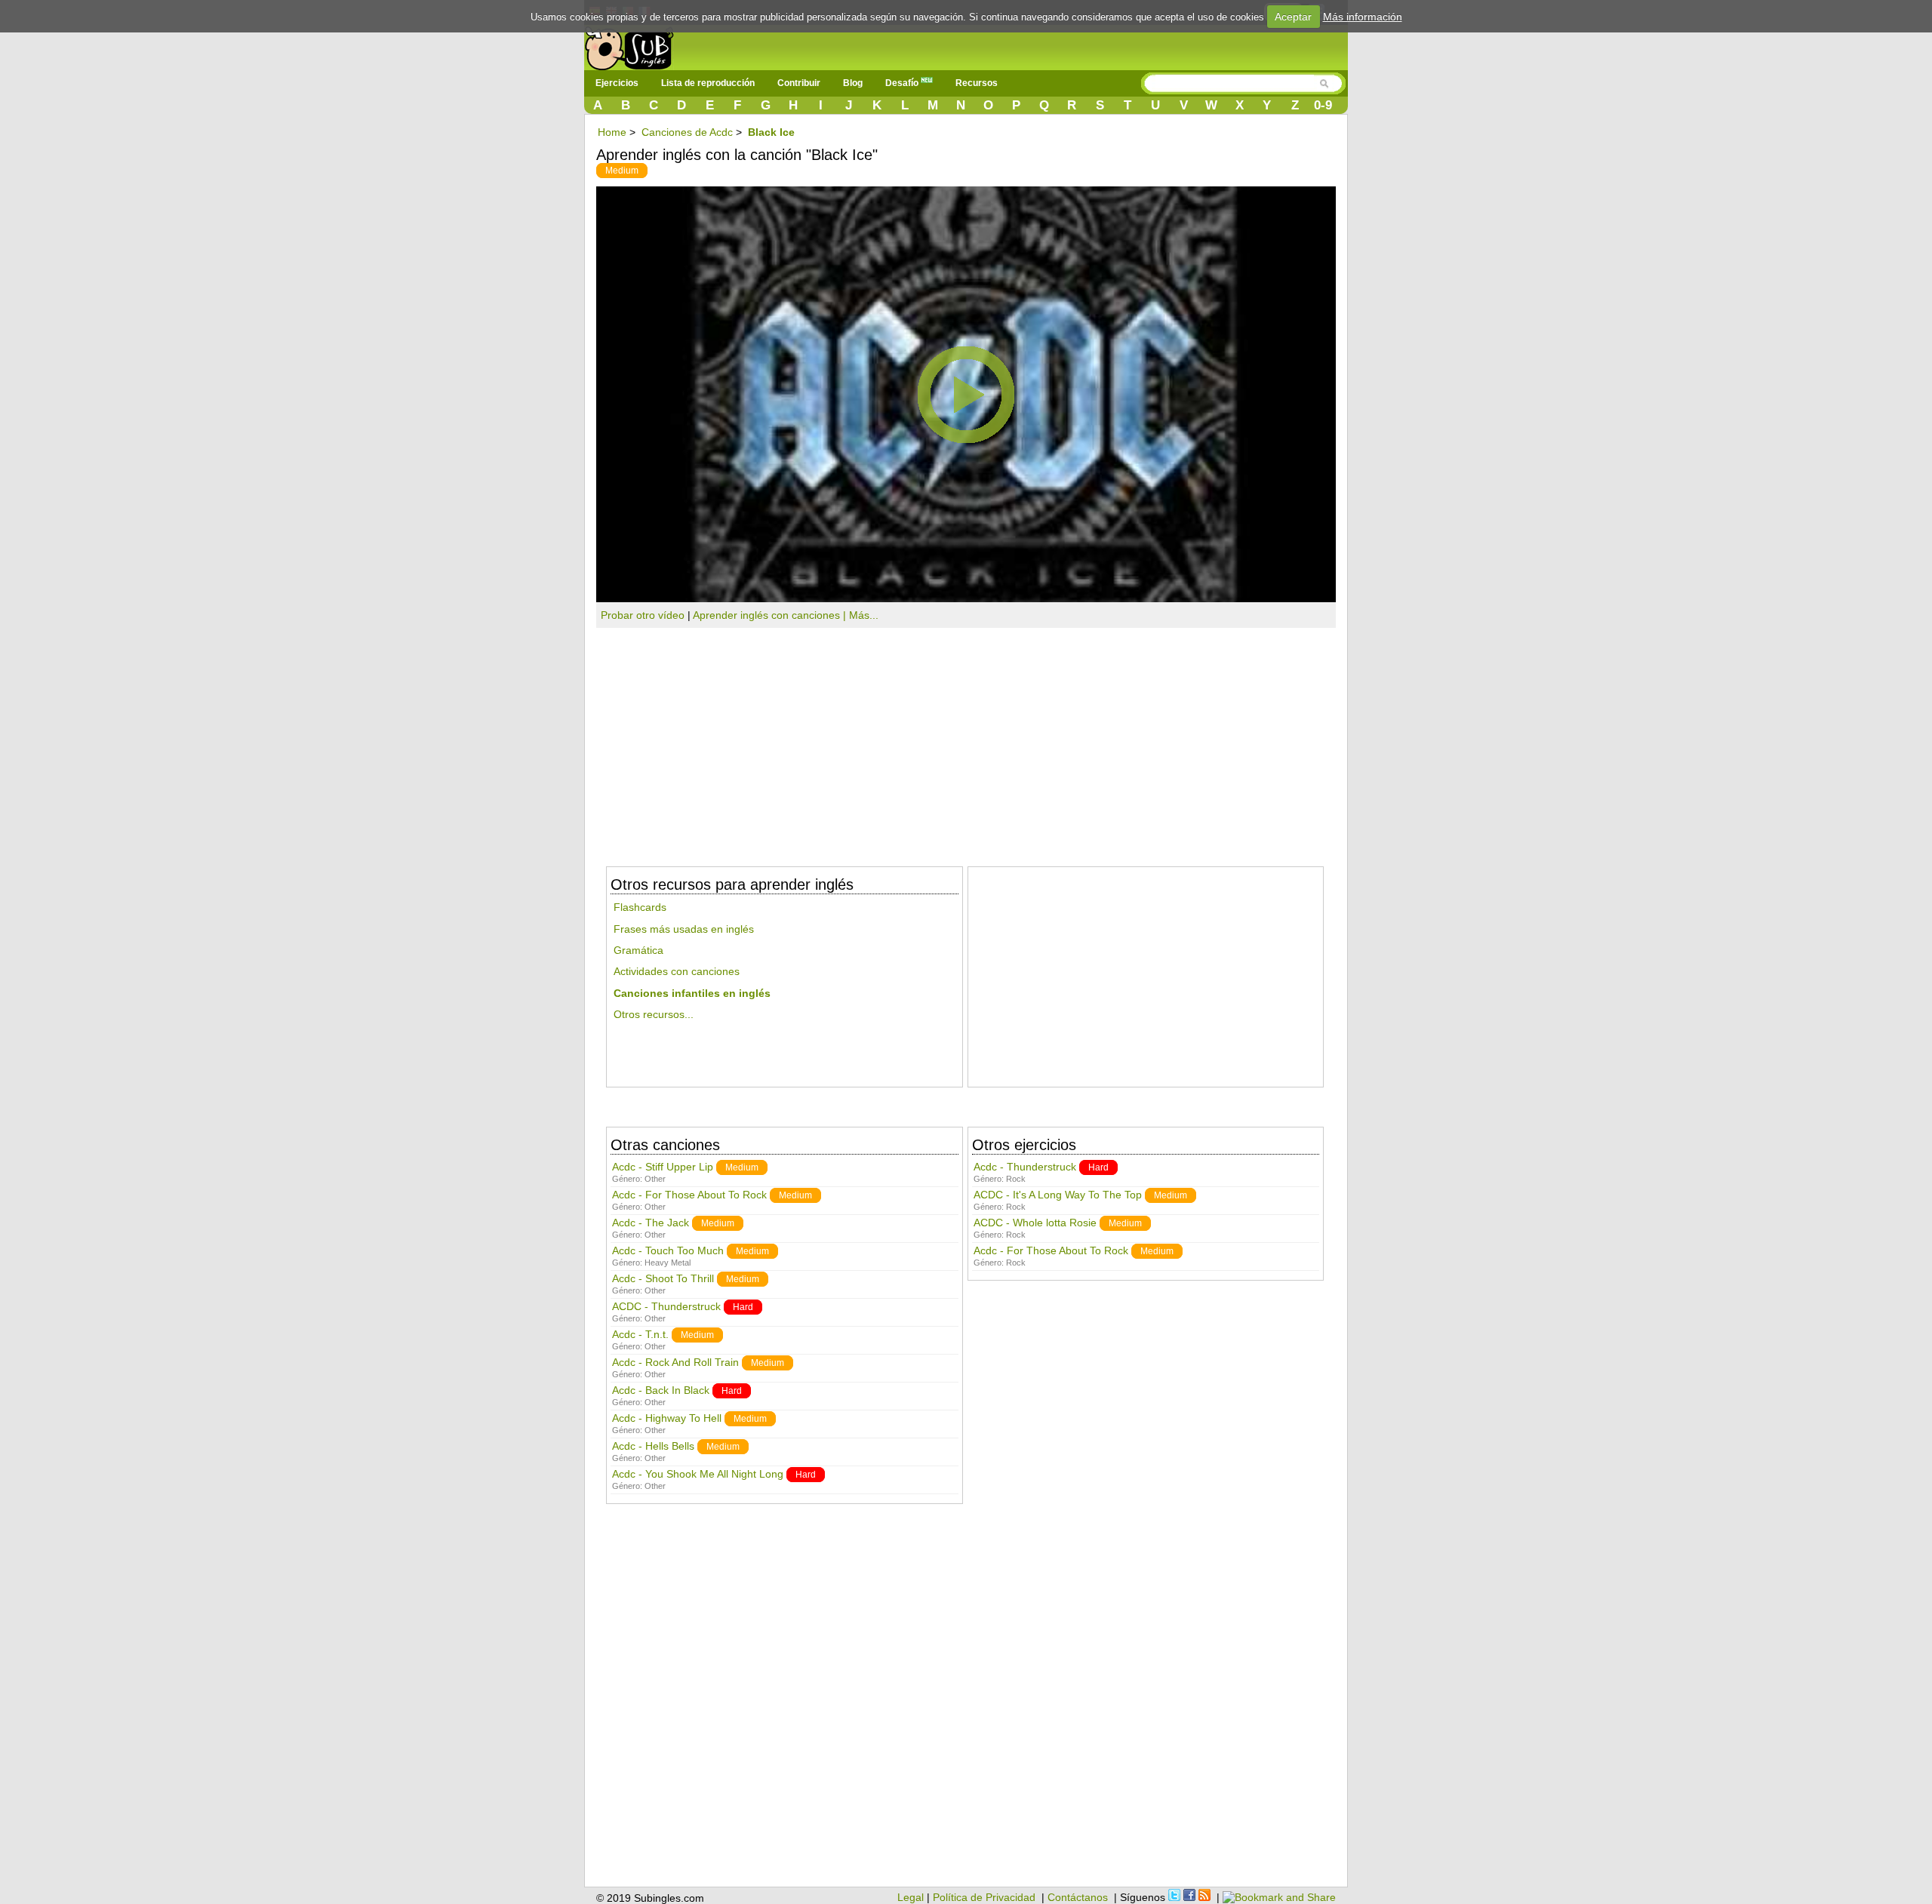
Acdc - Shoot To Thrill (663, 1278)
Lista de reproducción (708, 83)
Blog (853, 83)
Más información (1363, 17)
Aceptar (1293, 17)
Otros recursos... (654, 1014)
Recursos (977, 83)
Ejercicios (617, 83)
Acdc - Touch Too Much (668, 1250)
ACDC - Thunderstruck (666, 1306)
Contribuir (799, 83)
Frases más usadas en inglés (684, 929)
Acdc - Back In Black (661, 1390)
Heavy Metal (668, 1263)
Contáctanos (1078, 1897)
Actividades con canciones (677, 971)
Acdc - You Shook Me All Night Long (698, 1474)
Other (655, 1179)
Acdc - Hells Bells (653, 1446)
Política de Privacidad (984, 1897)
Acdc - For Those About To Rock (689, 1195)
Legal (911, 1897)
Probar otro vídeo (643, 615)
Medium (622, 171)
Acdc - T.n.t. (640, 1334)
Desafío (903, 83)
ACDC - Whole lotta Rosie (1035, 1223)
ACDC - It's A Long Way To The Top (1058, 1195)
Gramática (638, 950)
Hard (743, 1307)
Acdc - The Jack (651, 1223)
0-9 (1323, 105)
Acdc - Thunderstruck (1025, 1167)
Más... (864, 615)
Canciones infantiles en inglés (692, 993)
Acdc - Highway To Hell (667, 1418)
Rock (1016, 1179)
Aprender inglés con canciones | (771, 615)
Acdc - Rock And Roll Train (675, 1362)
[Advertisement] (966, 741)
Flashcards (640, 907)
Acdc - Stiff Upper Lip (663, 1167)
